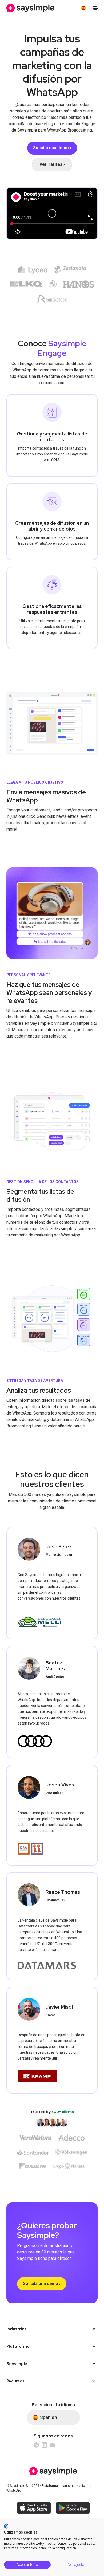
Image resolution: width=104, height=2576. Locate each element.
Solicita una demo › (42, 2284)
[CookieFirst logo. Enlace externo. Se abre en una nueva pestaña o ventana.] (6, 2526)
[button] (83, 8)
